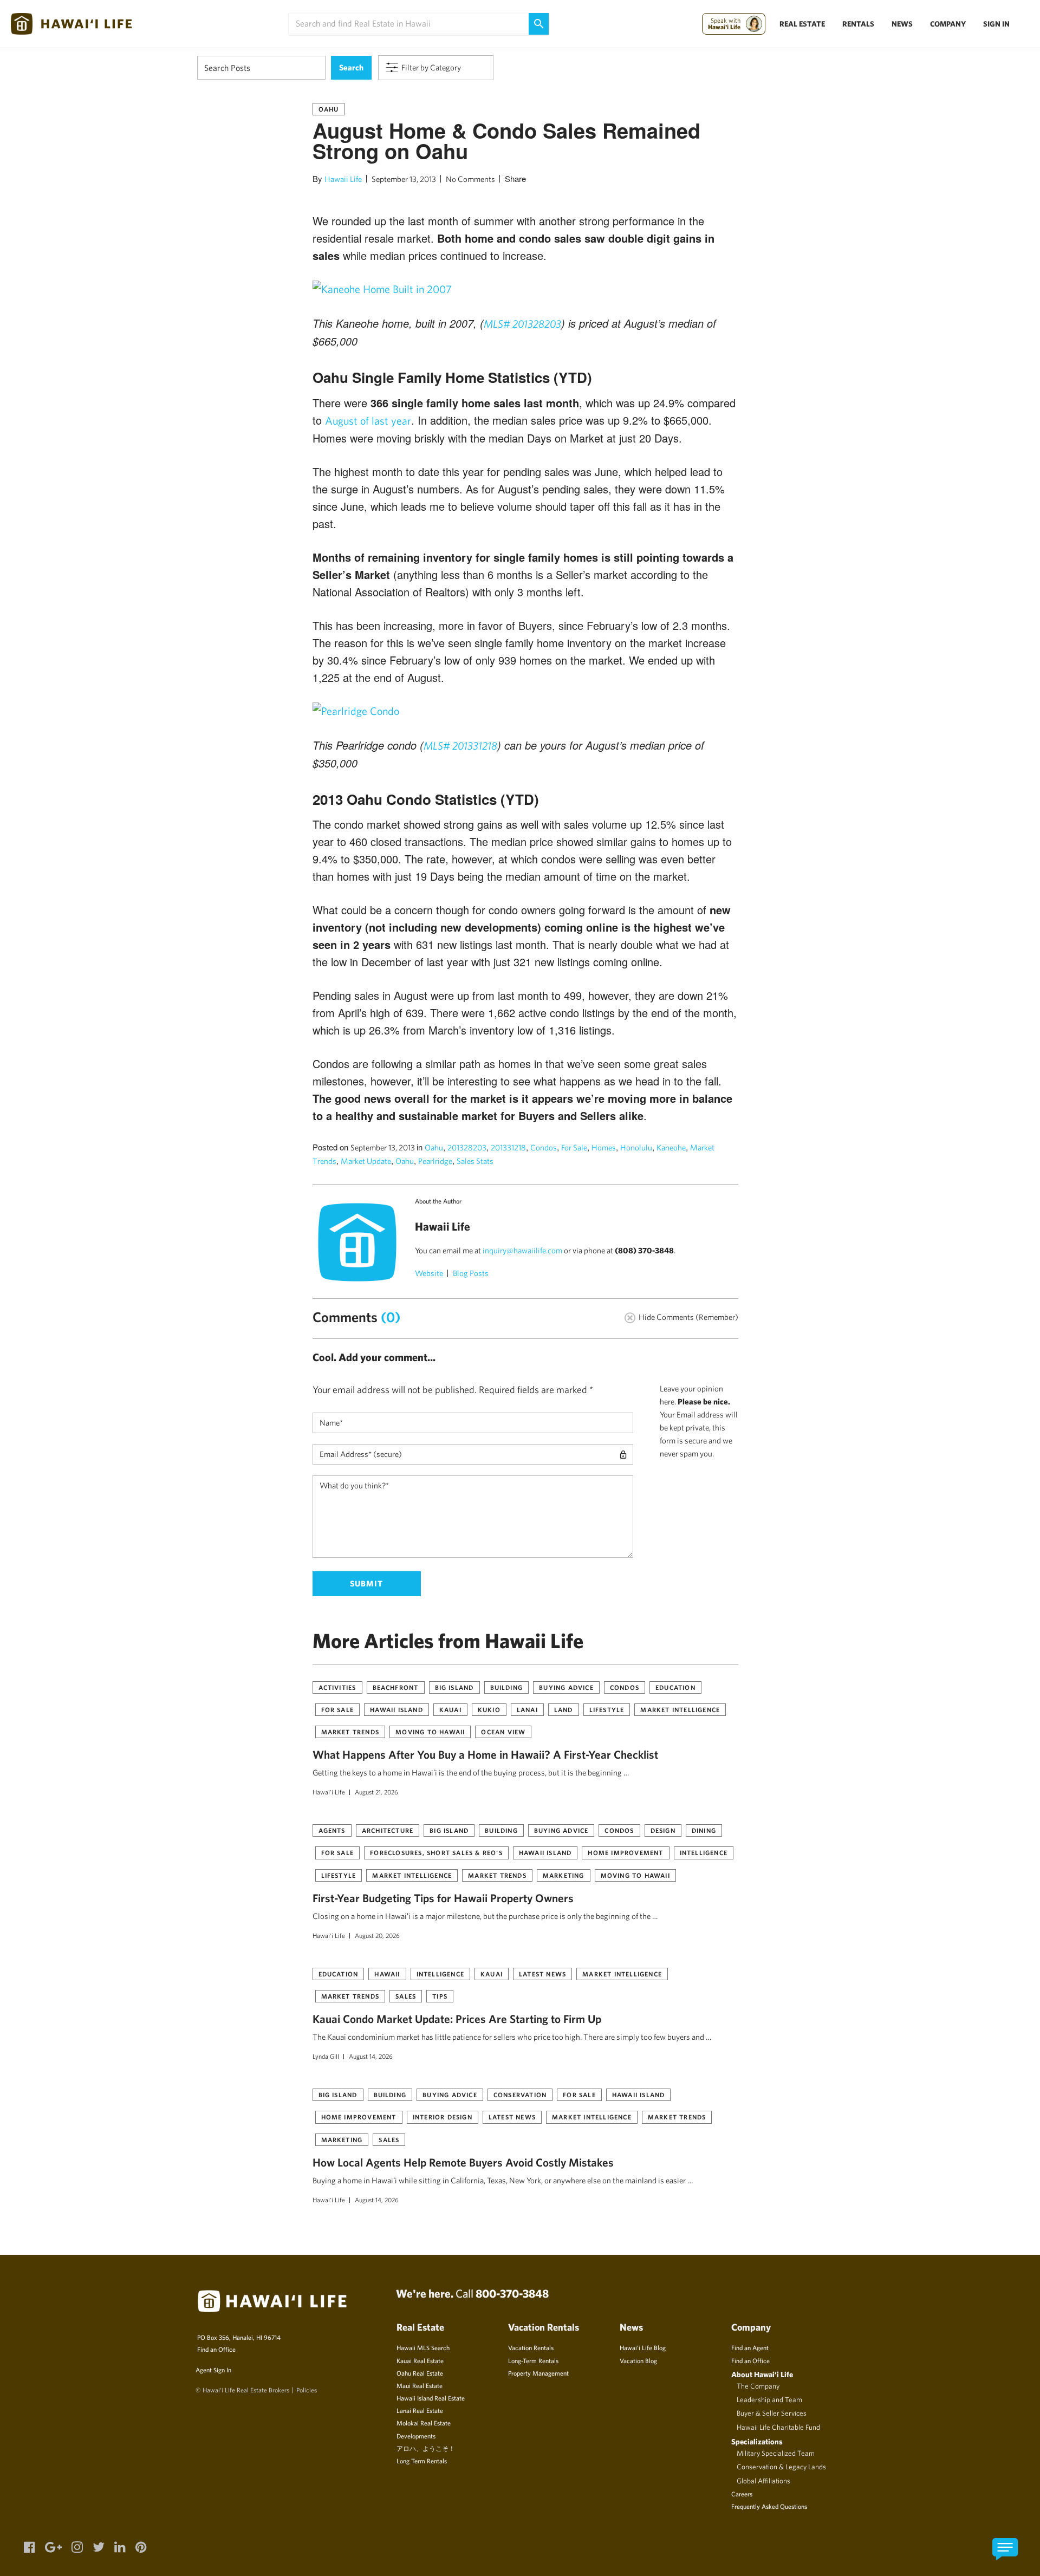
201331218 (508, 1147)
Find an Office (216, 2349)
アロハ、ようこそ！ (426, 2448)
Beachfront (396, 1687)
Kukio (489, 1709)
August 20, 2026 (377, 1935)
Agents (332, 1830)
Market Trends (350, 1732)
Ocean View (503, 1732)
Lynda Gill (326, 2056)
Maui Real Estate (420, 2385)
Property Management (538, 2373)
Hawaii (387, 1974)
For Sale (574, 1147)
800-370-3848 (512, 2293)
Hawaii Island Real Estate (431, 2398)
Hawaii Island (396, 1709)
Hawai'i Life (329, 1792)
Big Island (454, 1687)
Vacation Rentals (531, 2347)
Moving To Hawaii (430, 1732)
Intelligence (704, 1852)
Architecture (388, 1830)
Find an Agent (750, 2347)
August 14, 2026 (371, 2056)
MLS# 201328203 (522, 324)
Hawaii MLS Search (423, 2347)
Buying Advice (566, 1687)
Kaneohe (671, 1147)
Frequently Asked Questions (769, 2506)
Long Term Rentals (422, 2461)
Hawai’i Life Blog (643, 2347)
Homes (604, 1147)
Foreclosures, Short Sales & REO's (436, 1852)
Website (429, 1273)
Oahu (329, 109)
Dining (704, 1830)
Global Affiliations (763, 2481)
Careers (742, 2494)
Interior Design (443, 2117)
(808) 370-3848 (644, 1250)
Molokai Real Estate (424, 2423)
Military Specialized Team (776, 2453)
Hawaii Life (343, 179)
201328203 (467, 1147)
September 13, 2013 (404, 179)
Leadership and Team (769, 2399)
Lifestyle (607, 1709)
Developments (416, 2436)
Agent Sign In (213, 2370)
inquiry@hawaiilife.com (522, 1250)
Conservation (520, 2094)
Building (507, 1687)
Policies (307, 2390)
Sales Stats (475, 1161)
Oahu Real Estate (420, 2373)
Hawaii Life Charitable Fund (778, 2427)
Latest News (542, 1974)
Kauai (450, 1709)
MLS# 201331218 (460, 746)
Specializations (757, 2441)
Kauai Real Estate (420, 2360)
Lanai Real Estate (420, 2410)
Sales (406, 1996)
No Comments (470, 179)
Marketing (564, 1875)
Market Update (366, 1161)
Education (675, 1687)
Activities (337, 1687)
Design (663, 1830)
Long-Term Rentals (533, 2360)
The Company (758, 2386)
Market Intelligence (680, 1709)
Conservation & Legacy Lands (781, 2467)
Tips (440, 1996)
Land (564, 1709)
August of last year (368, 421)
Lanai (527, 1709)
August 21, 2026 (376, 1792)
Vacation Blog (638, 2360)
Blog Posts (471, 1273)
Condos (544, 1147)
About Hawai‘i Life (762, 2374)
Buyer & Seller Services (772, 2413)
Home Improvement (625, 1852)
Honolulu (636, 1147)
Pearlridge (435, 1161)
